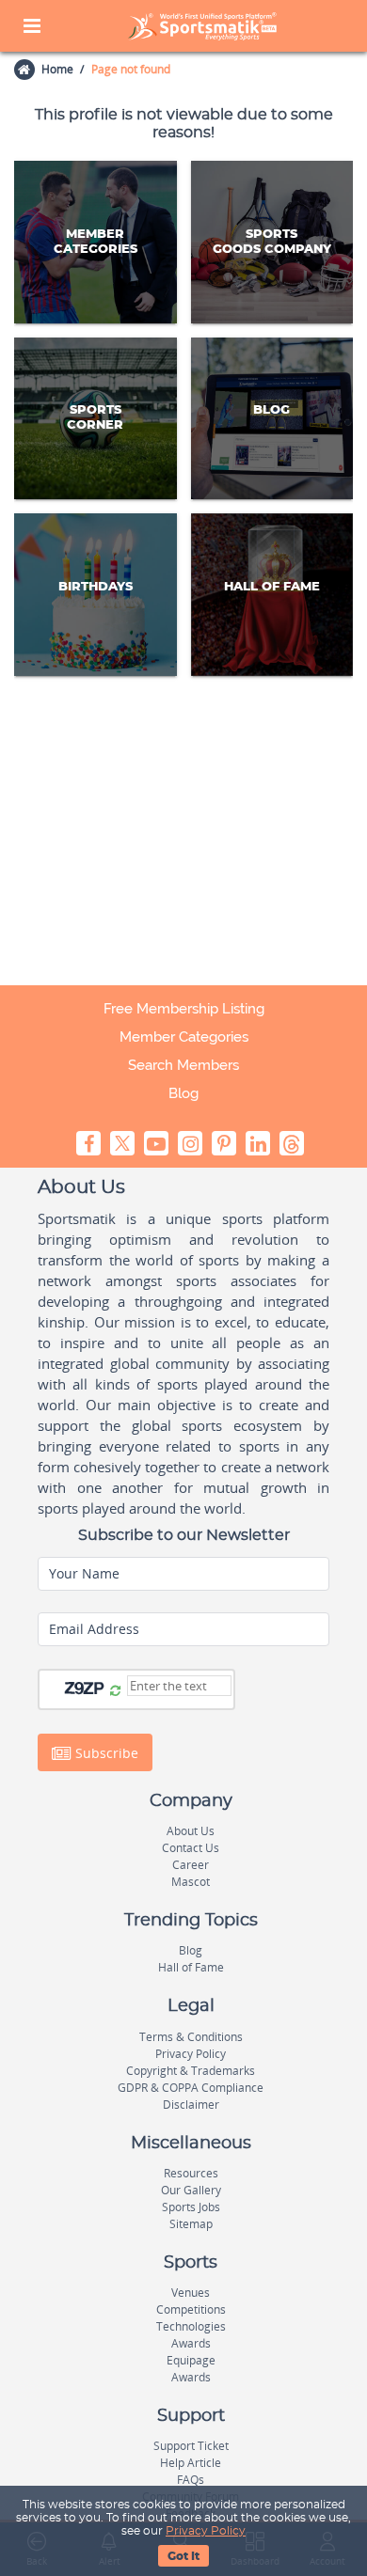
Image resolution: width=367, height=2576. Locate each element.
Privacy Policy (206, 2531)
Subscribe (105, 1752)
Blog (183, 1093)
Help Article (191, 2463)
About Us (191, 1831)
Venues (191, 2293)
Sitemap (191, 2224)
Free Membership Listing (184, 1009)
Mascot (191, 1882)
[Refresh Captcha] (115, 1691)
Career (191, 1865)
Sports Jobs (191, 2207)
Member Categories (184, 1037)
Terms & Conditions (191, 2037)
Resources (191, 2173)
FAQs (191, 2480)
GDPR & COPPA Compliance (191, 2088)
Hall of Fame (191, 1967)
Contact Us (191, 1848)
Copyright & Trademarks (191, 2071)
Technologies (191, 2326)
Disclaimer (191, 2105)
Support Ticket (191, 2446)
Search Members (183, 1065)
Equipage (191, 2360)
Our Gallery (191, 2190)
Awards (191, 2343)
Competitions (191, 2309)
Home (57, 69)
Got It (183, 2556)
